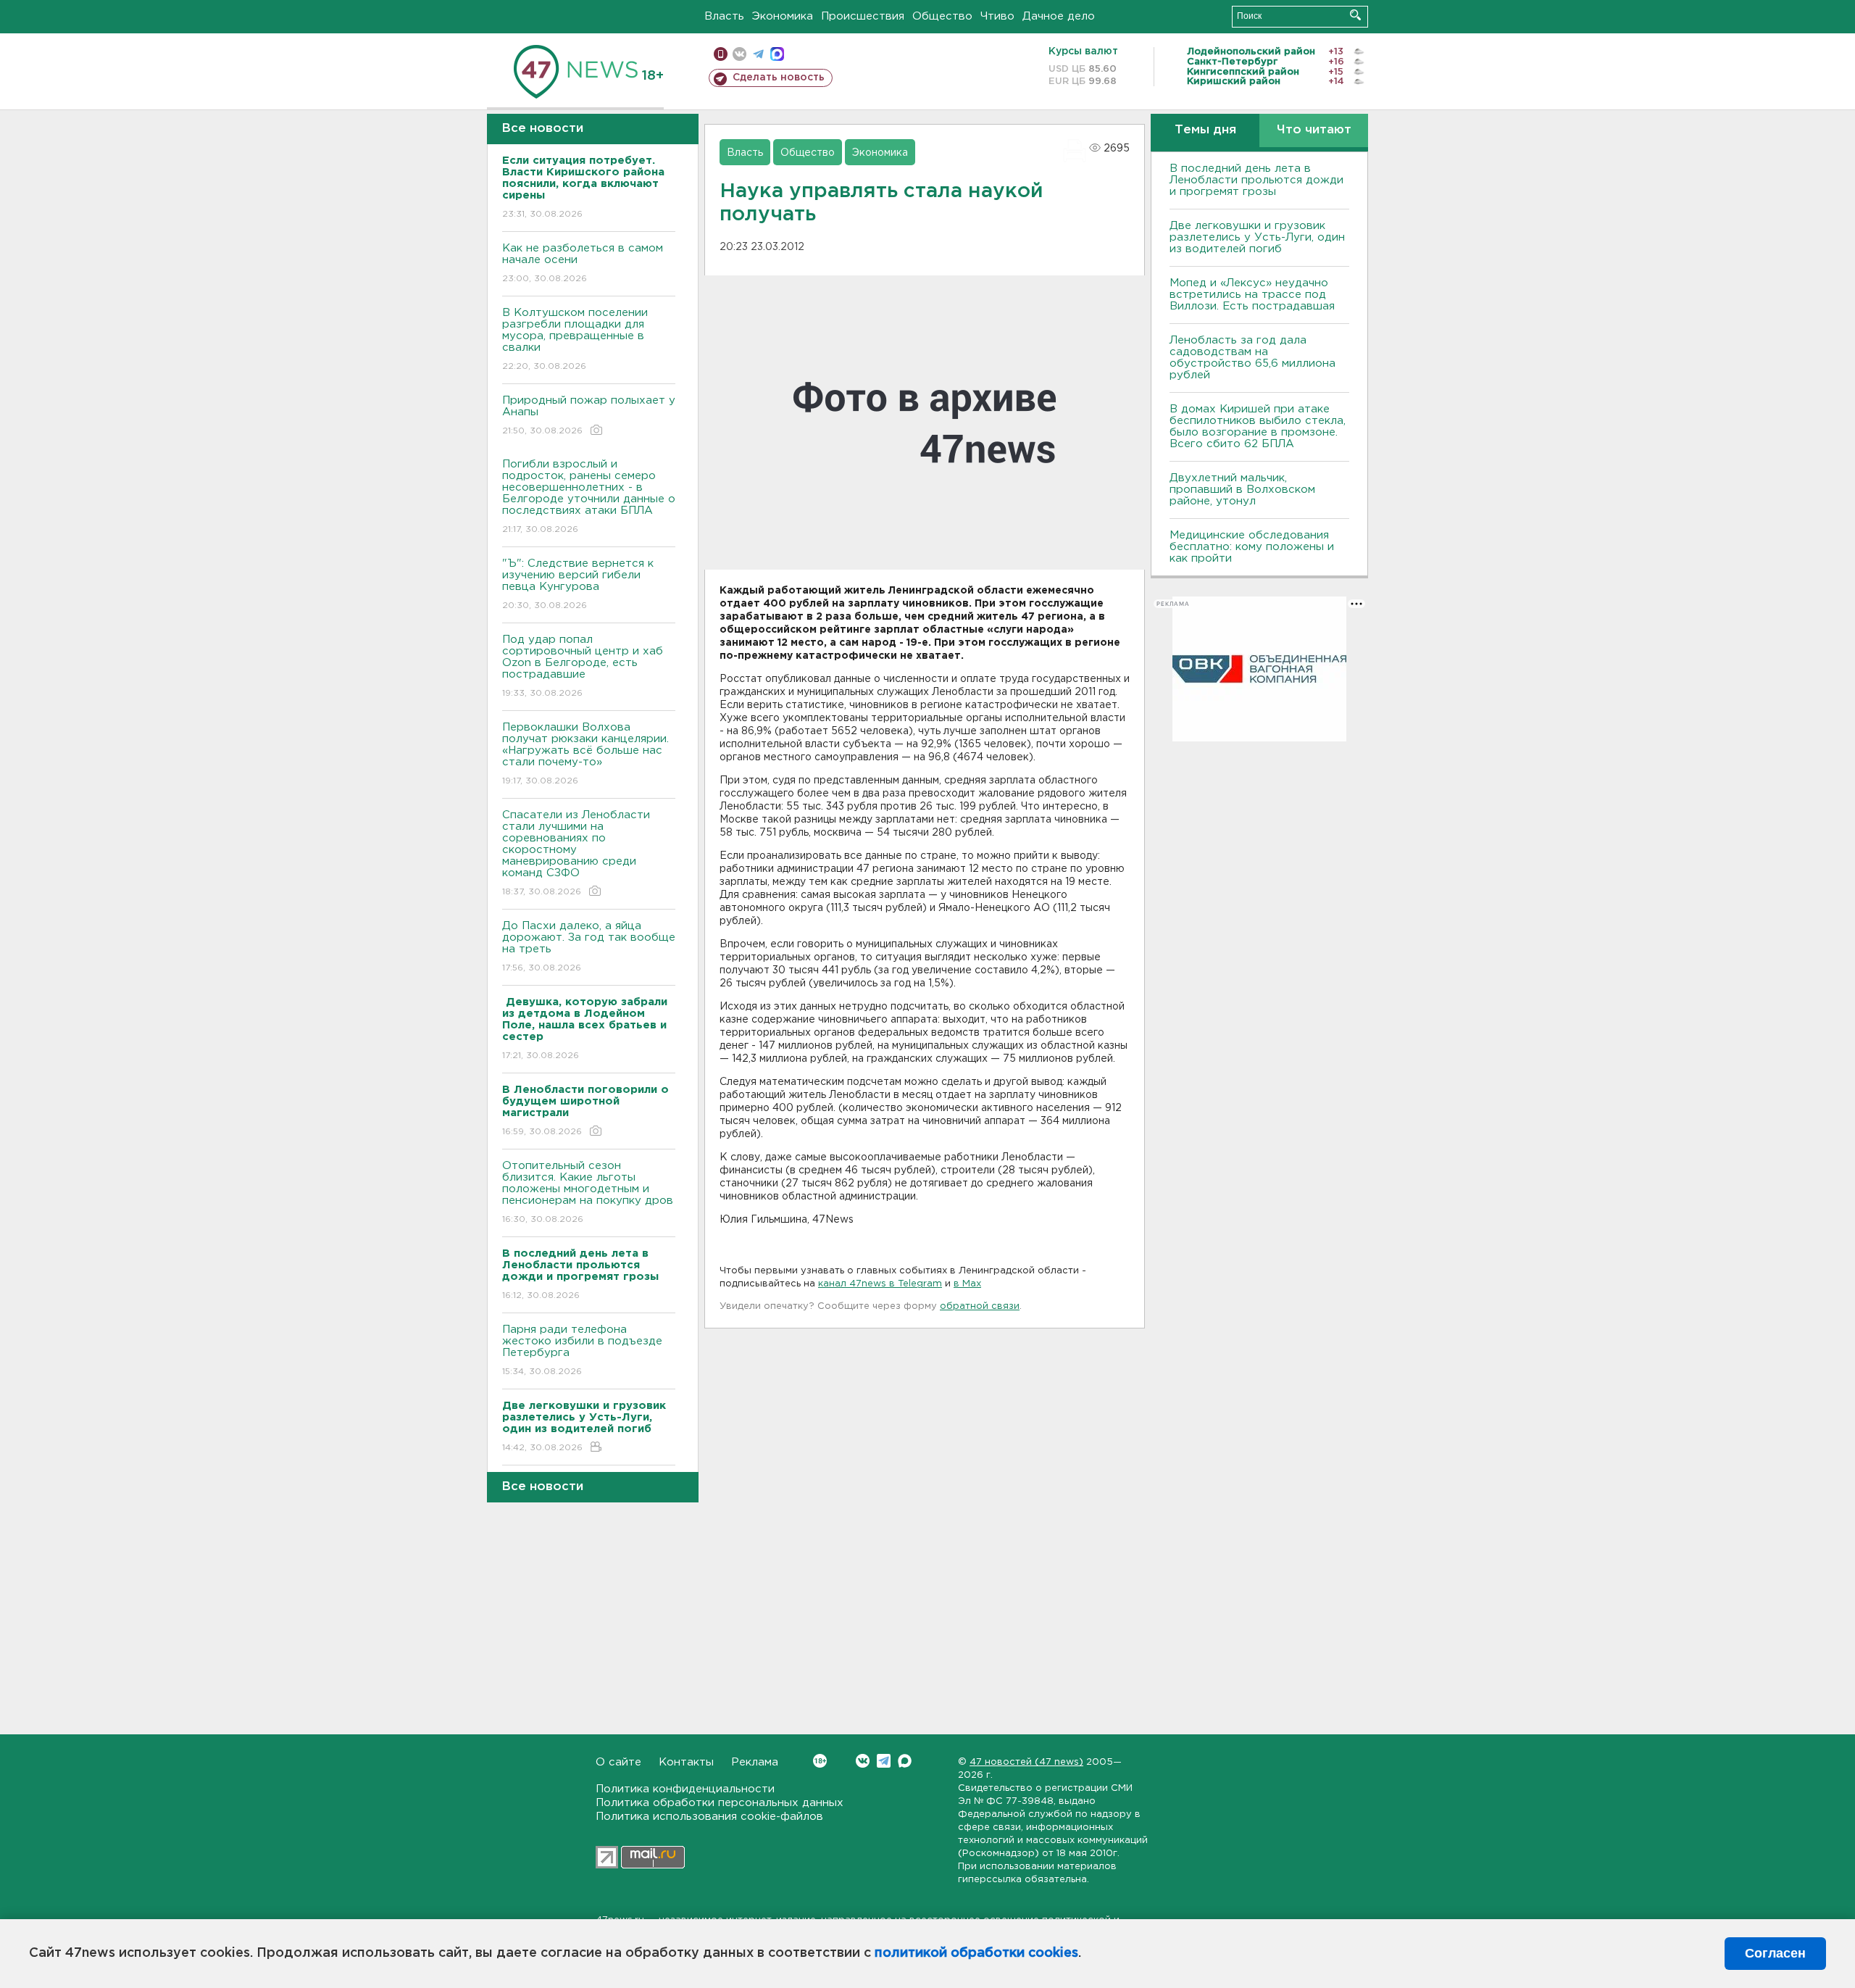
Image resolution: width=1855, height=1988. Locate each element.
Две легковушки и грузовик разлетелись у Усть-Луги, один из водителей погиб (1257, 237)
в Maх (967, 1284)
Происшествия (863, 16)
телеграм (758, 54)
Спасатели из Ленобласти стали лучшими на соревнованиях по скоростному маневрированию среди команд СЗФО (576, 853)
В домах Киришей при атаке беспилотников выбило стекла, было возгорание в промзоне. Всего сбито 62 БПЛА (1258, 427)
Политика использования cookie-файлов (709, 1817)
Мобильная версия (721, 54)
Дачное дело (1059, 16)
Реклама (755, 1762)
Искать (1355, 15)
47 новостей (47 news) (1026, 1762)
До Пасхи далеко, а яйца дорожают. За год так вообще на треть (589, 947)
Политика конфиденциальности (685, 1789)
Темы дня (1205, 130)
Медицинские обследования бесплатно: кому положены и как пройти (1252, 547)
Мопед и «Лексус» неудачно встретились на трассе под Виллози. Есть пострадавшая (1252, 295)
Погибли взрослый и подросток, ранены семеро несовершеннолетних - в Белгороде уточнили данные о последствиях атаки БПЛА (589, 496)
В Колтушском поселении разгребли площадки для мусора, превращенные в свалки (575, 339)
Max (905, 1761)
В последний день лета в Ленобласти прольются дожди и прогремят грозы (1256, 180)
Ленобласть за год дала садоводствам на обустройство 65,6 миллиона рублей (1252, 358)
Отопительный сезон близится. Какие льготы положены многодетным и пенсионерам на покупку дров (588, 1192)
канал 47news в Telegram (880, 1284)
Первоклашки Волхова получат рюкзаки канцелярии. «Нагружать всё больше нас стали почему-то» (585, 754)
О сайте (618, 1762)
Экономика (783, 16)
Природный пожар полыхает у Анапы (589, 415)
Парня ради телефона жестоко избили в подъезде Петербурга (582, 1350)
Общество (942, 16)
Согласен (1775, 1953)
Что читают (1314, 130)
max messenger (777, 54)
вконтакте (739, 54)
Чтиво (997, 16)
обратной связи (980, 1306)
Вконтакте (863, 1761)
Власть (724, 16)
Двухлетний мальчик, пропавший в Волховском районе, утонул (1242, 490)
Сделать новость (779, 78)
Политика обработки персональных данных (720, 1803)
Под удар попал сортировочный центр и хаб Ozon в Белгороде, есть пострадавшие (583, 666)
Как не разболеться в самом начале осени (583, 263)
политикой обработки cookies (976, 1953)
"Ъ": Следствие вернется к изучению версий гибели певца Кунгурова (578, 584)
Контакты (686, 1762)
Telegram (884, 1761)
